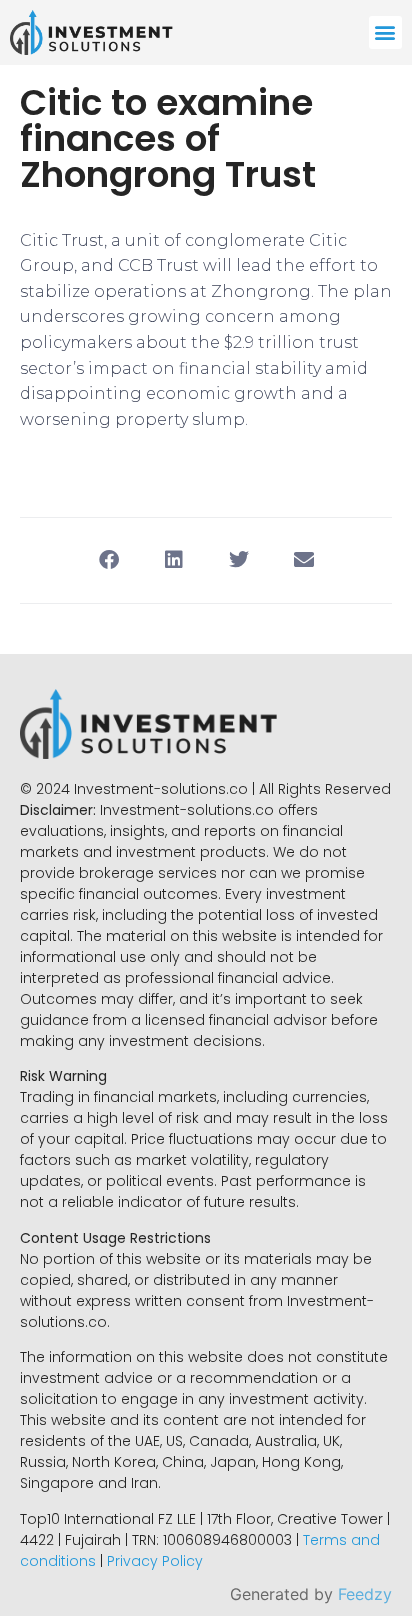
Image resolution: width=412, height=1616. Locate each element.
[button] (385, 32)
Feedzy (365, 1594)
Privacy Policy (155, 1561)
